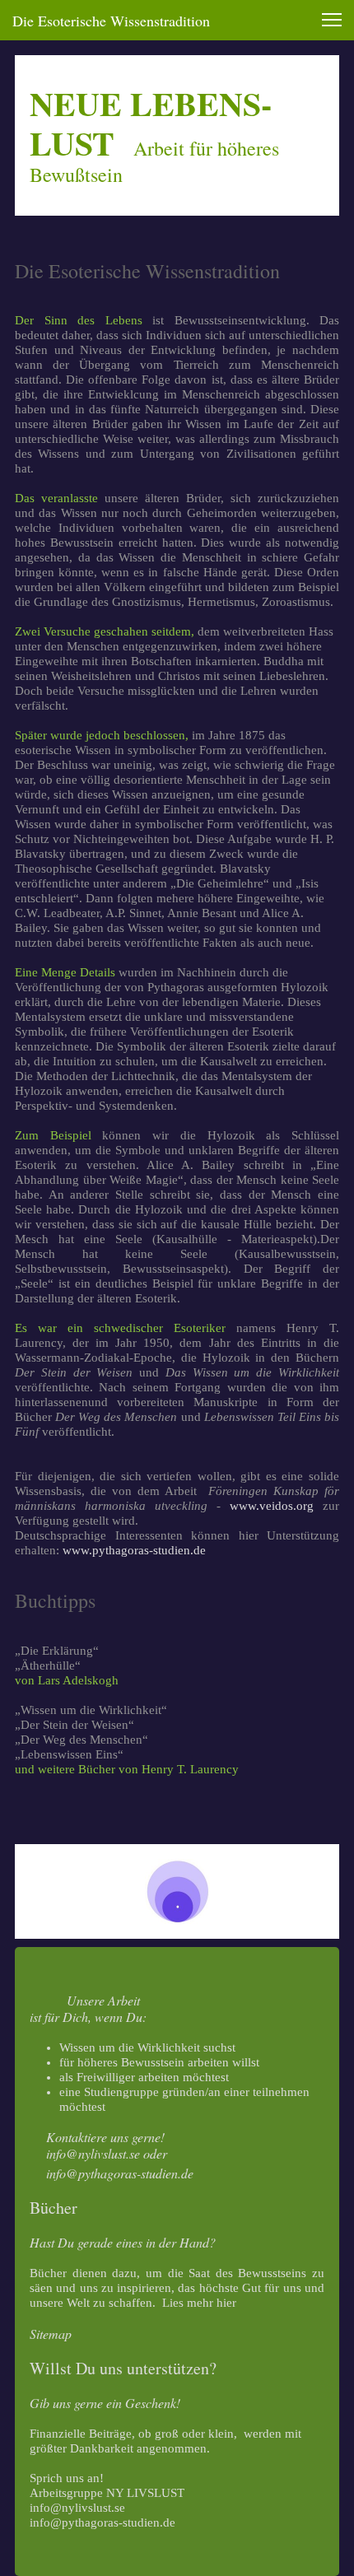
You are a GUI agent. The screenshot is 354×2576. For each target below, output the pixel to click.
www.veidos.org (272, 1506)
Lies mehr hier (199, 2303)
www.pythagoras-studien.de (134, 1550)
